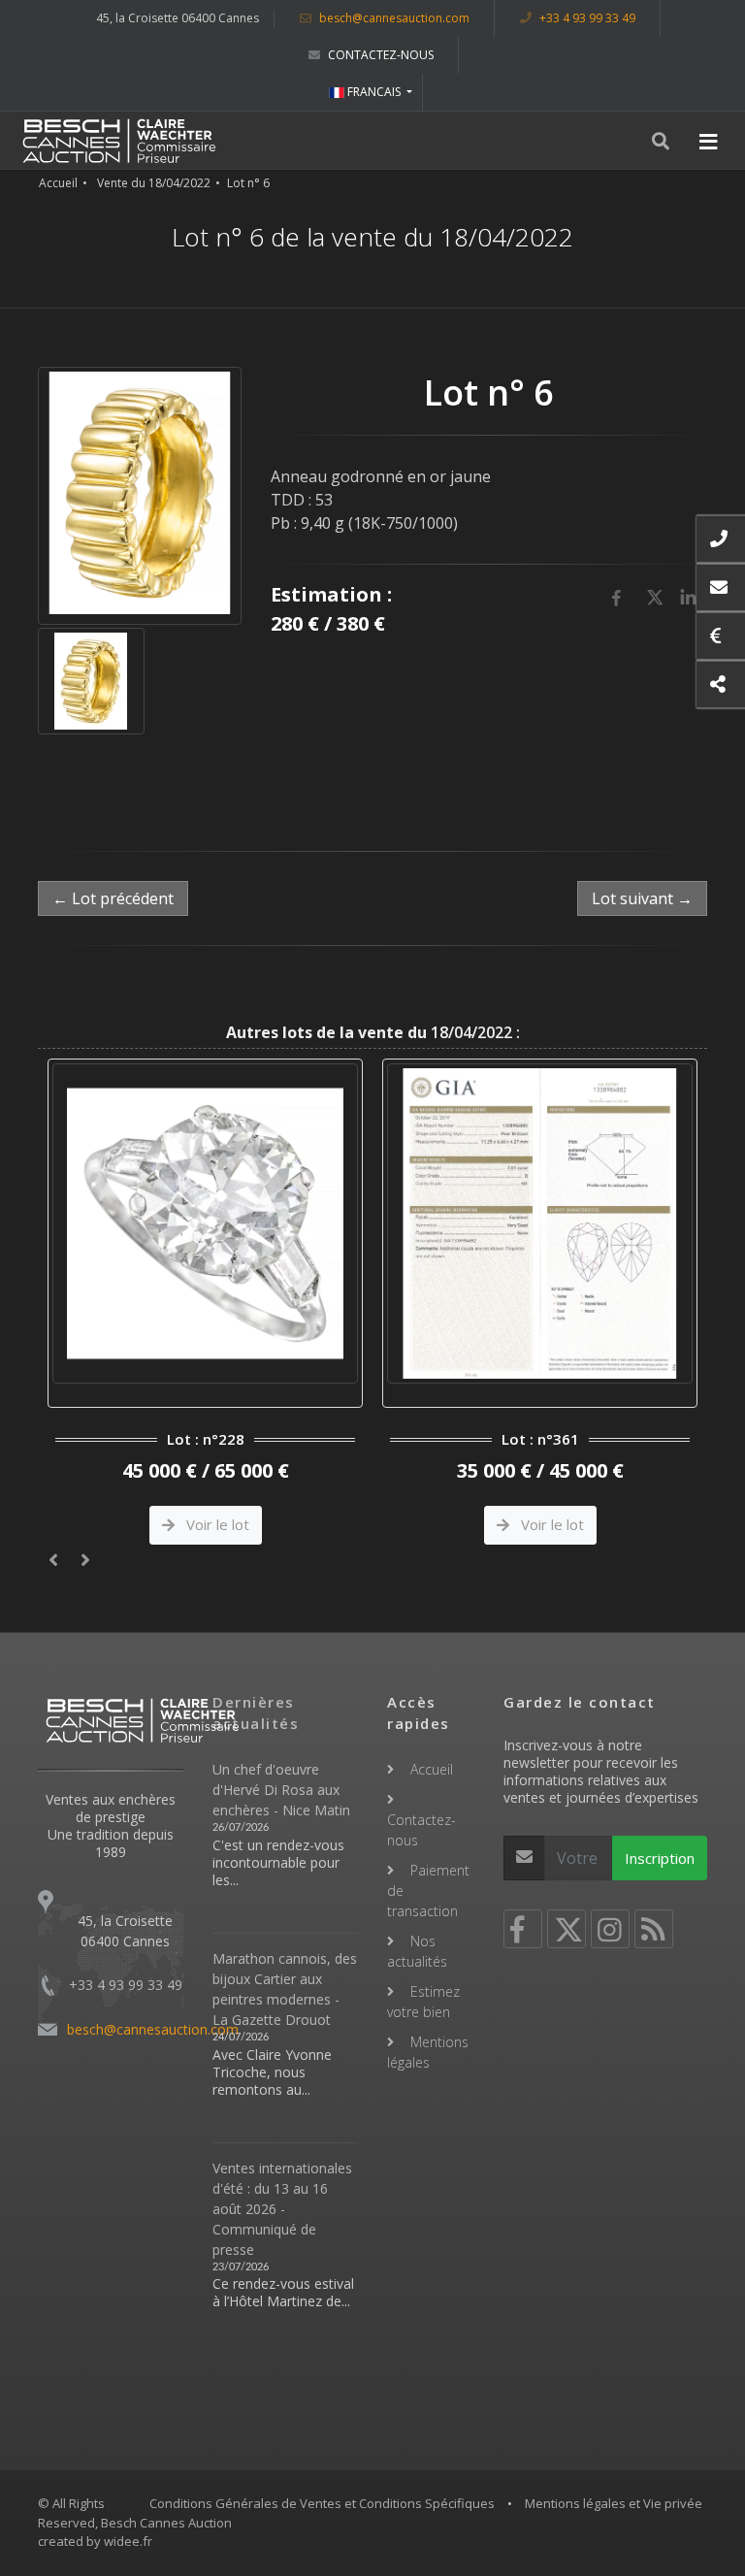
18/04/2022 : (373, 1032)
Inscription (660, 1858)
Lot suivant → (642, 898)
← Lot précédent (113, 898)
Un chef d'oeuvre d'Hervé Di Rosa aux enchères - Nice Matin (281, 1790)
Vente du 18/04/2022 (154, 183)
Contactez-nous (379, 55)
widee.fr (128, 2541)
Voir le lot (216, 1524)
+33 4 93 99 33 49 (586, 18)
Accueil (58, 183)
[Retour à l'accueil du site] (119, 141)
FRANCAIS (374, 92)
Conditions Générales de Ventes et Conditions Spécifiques (322, 2503)
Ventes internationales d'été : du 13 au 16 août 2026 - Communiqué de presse (282, 2209)
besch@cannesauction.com (393, 18)
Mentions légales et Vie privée (614, 2503)
